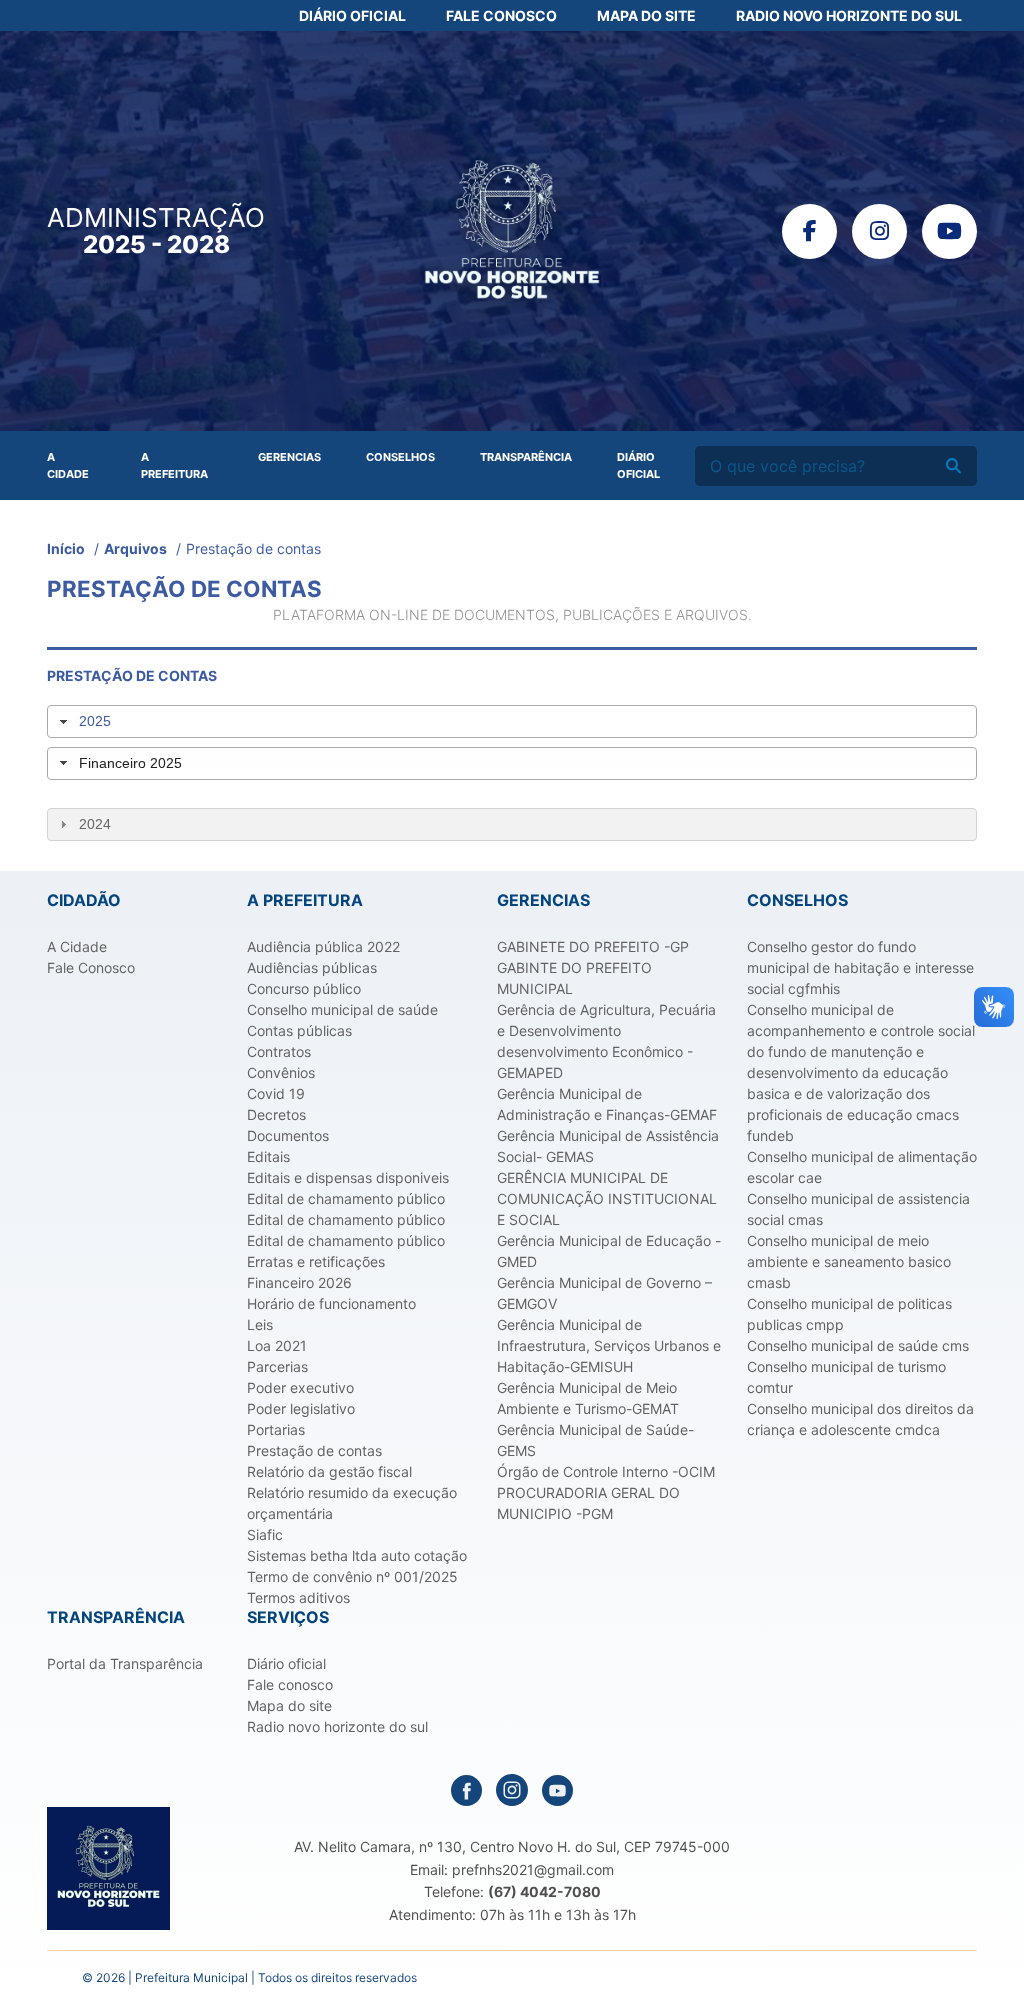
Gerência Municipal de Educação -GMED (609, 1251)
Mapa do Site (646, 15)
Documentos (288, 1135)
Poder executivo (300, 1387)
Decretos (276, 1114)
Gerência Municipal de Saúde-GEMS (595, 1440)
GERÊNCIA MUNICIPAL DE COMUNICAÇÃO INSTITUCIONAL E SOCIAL (607, 1198)
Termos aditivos (298, 1597)
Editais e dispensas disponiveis (348, 1177)
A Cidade (68, 465)
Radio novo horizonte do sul (337, 1726)
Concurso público (304, 988)
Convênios (281, 1072)
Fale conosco (290, 1684)
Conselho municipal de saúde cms (858, 1345)
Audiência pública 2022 (323, 946)
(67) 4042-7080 (544, 1891)
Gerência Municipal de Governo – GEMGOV (604, 1293)
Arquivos (135, 548)
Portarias (276, 1429)
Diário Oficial (352, 15)
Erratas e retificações (316, 1261)
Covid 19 (276, 1093)
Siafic (265, 1534)
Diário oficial (286, 1663)
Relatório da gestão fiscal (329, 1471)
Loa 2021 (277, 1345)
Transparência (526, 457)
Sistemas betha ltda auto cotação (357, 1555)
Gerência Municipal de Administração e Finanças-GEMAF (607, 1104)
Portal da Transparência (125, 1663)
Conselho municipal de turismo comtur (846, 1377)
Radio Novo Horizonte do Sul (849, 15)
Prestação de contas (314, 1450)
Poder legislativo (301, 1408)
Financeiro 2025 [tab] (130, 763)
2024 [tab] (95, 824)
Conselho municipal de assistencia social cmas (858, 1209)
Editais (268, 1156)
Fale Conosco (501, 15)
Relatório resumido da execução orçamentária (352, 1503)
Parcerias (277, 1366)
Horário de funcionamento (331, 1303)
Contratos (279, 1051)
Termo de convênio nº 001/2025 (352, 1576)
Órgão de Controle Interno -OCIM (606, 1471)
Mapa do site (289, 1705)
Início (66, 548)
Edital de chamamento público (346, 1198)
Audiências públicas (312, 967)
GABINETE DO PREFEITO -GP (593, 946)
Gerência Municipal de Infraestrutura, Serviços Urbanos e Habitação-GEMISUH (609, 1345)
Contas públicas (299, 1030)
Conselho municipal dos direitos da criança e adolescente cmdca (860, 1419)
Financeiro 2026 (299, 1282)
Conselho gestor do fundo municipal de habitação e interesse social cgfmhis (860, 967)
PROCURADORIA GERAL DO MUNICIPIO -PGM (588, 1503)
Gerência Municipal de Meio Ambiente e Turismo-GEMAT (588, 1398)
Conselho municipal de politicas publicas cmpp (849, 1314)
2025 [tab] (95, 721)
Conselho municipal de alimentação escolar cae (862, 1167)
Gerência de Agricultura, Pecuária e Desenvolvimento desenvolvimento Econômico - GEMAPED (606, 1041)
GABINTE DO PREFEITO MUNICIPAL (574, 978)
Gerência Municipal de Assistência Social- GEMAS (608, 1146)
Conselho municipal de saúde (342, 1009)
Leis (260, 1324)
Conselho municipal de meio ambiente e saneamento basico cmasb (849, 1261)
